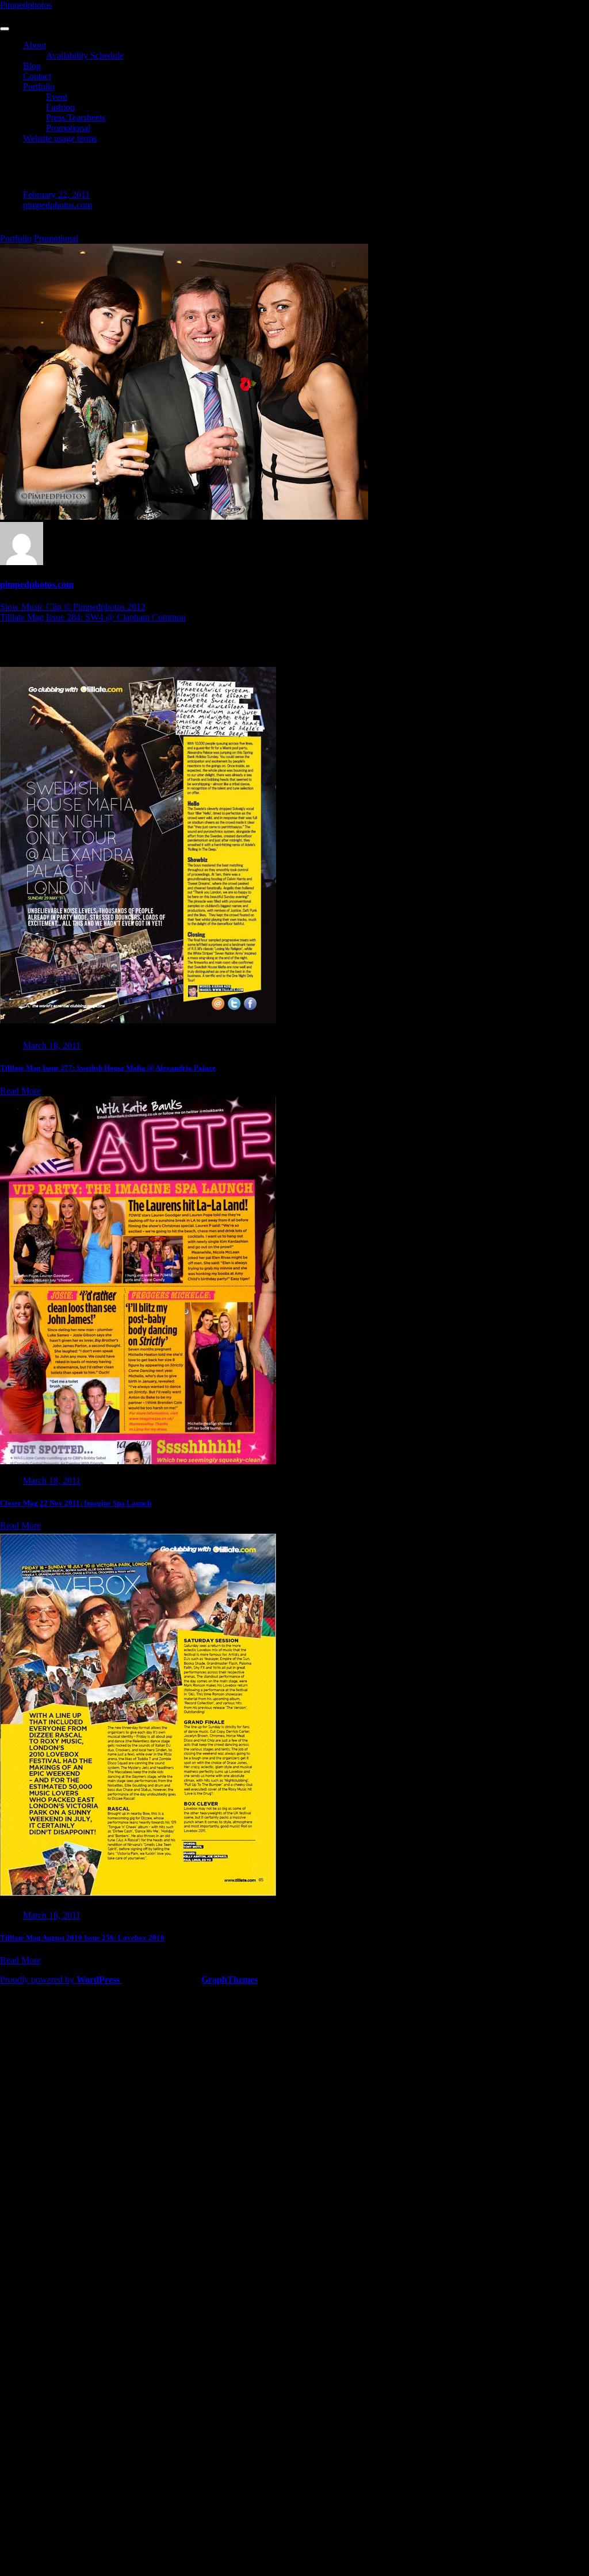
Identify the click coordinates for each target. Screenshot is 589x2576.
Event (57, 97)
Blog (32, 66)
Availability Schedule (85, 55)
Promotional (68, 128)
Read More (20, 1091)
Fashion (60, 107)
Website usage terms (60, 138)
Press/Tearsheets (76, 118)
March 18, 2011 (52, 1045)
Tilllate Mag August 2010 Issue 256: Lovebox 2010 (82, 1938)
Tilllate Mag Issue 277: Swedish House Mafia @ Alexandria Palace (108, 1068)
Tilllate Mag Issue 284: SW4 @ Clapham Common (93, 617)
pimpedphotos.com (58, 205)
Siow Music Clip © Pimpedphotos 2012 (73, 607)
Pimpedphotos (26, 5)
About (35, 45)
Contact (37, 76)
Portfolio (39, 87)
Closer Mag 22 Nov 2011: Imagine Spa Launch (76, 1503)
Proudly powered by (60, 1980)
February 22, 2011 (56, 195)
